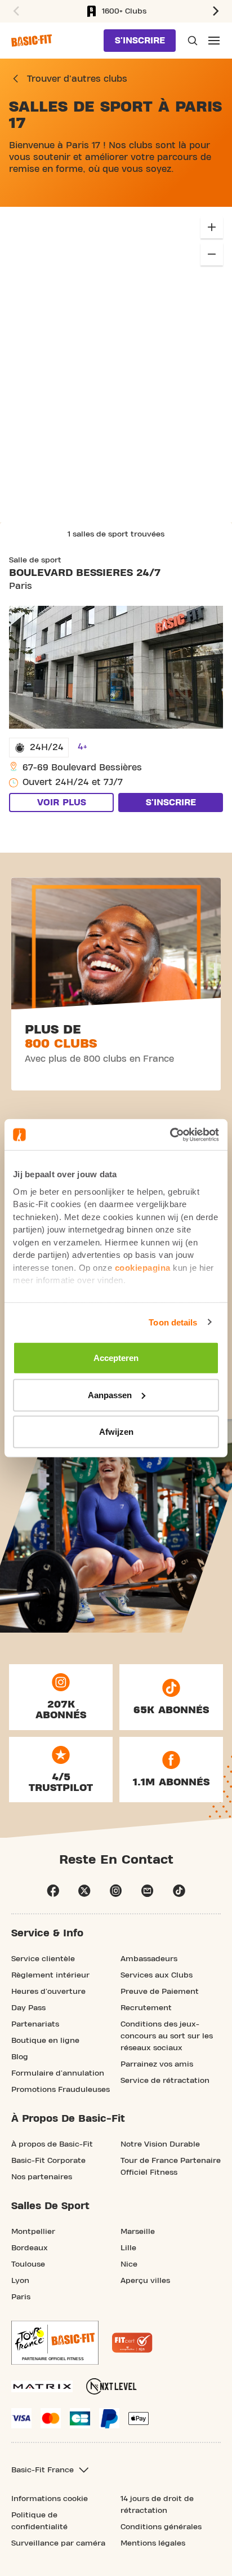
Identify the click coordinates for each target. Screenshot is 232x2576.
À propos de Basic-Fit (52, 2144)
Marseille (138, 2232)
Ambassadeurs (149, 1959)
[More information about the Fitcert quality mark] (132, 2343)
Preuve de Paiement (160, 1992)
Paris (21, 2297)
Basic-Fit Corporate (48, 2161)
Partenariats (35, 2024)
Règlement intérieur (50, 1975)
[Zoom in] (212, 227)
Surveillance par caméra (58, 2543)
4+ (82, 747)
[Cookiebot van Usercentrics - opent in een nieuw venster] (170, 1134)
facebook (53, 1891)
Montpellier (33, 2232)
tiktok (179, 1891)
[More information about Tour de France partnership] (55, 2343)
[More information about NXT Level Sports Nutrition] (111, 2386)
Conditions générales (161, 2527)
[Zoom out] (212, 254)
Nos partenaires (42, 2177)
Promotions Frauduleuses (61, 2090)
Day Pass (28, 2008)
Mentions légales (153, 2543)
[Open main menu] (214, 41)
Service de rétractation (165, 2081)
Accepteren (116, 1358)
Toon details (173, 1322)
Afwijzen (116, 1432)
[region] (116, 365)
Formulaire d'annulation (58, 2073)
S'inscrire (140, 41)
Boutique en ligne (45, 2041)
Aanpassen (110, 1395)
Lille (128, 2248)
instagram (116, 1891)
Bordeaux (30, 2248)
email (148, 1891)
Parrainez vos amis (157, 2064)
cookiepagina (143, 1267)
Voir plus (62, 802)
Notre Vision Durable (160, 2144)
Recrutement (146, 2008)
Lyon (20, 2281)
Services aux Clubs (157, 1975)
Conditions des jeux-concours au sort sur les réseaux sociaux (167, 2036)
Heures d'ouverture (48, 1992)
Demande (191, 41)
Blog (20, 2057)
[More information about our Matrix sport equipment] (42, 2386)
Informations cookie (50, 2499)
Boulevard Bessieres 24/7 (85, 573)
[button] (217, 11)
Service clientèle (43, 1959)
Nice (129, 2264)
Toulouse (28, 2264)
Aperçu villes (145, 2281)
